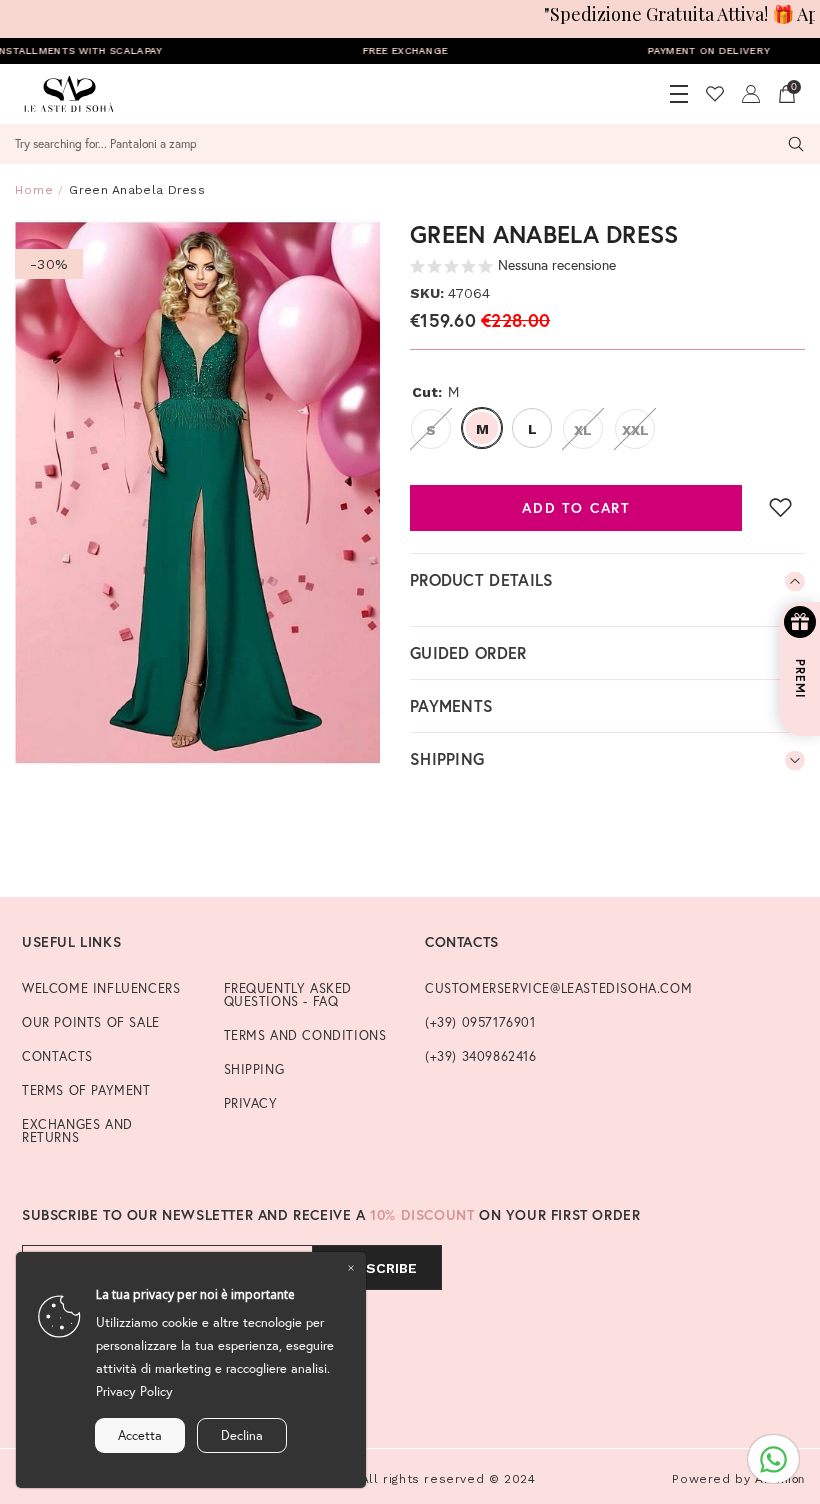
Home (34, 190)
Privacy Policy (134, 1391)
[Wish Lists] (715, 94)
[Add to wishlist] (781, 507)
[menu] (679, 94)
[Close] (351, 1267)
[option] (197, 493)
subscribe (377, 1268)
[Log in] (751, 94)
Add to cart (576, 508)
